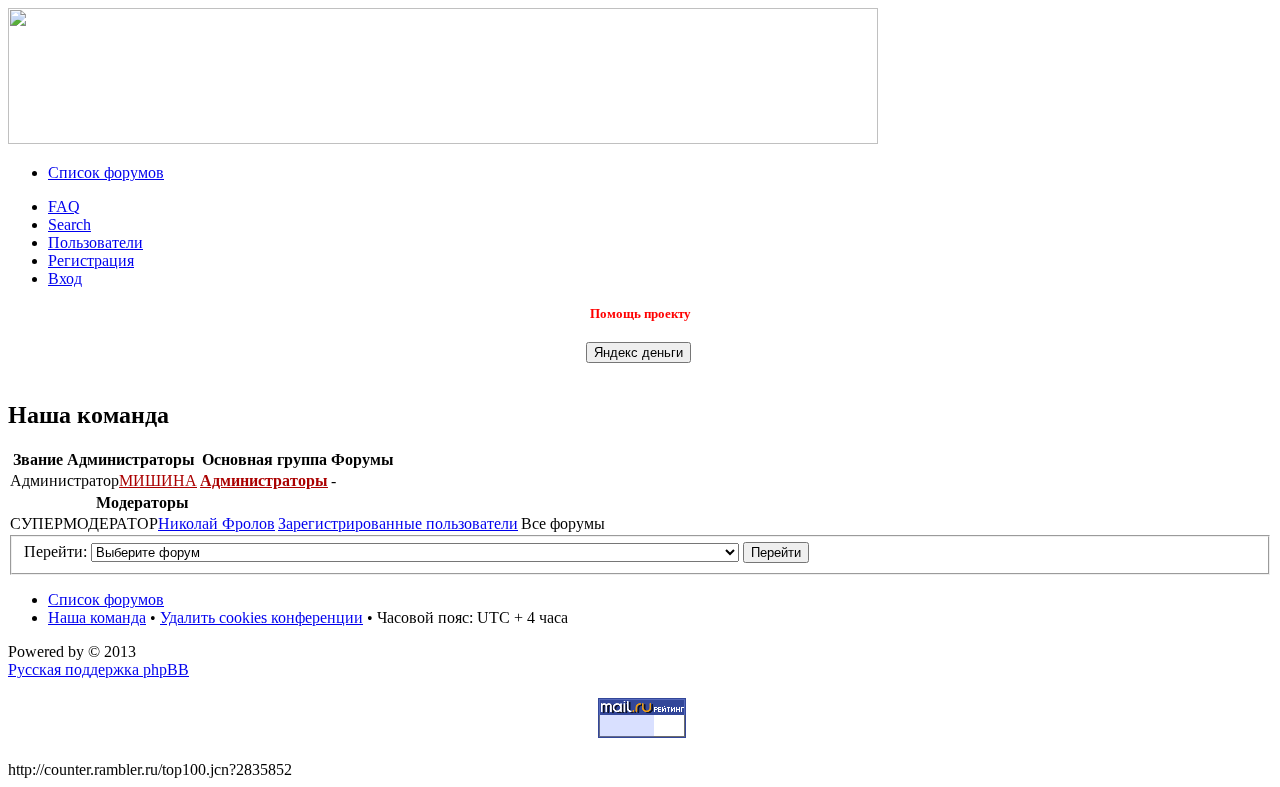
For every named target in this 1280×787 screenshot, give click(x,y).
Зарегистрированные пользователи (398, 523)
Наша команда (97, 617)
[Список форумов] (443, 138)
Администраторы (264, 480)
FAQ (64, 206)
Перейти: (55, 551)
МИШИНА (158, 480)
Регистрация (91, 260)
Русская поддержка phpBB (98, 669)
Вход (65, 278)
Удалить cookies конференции (261, 617)
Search (69, 224)
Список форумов (106, 172)
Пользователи (95, 242)
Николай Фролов (216, 523)
